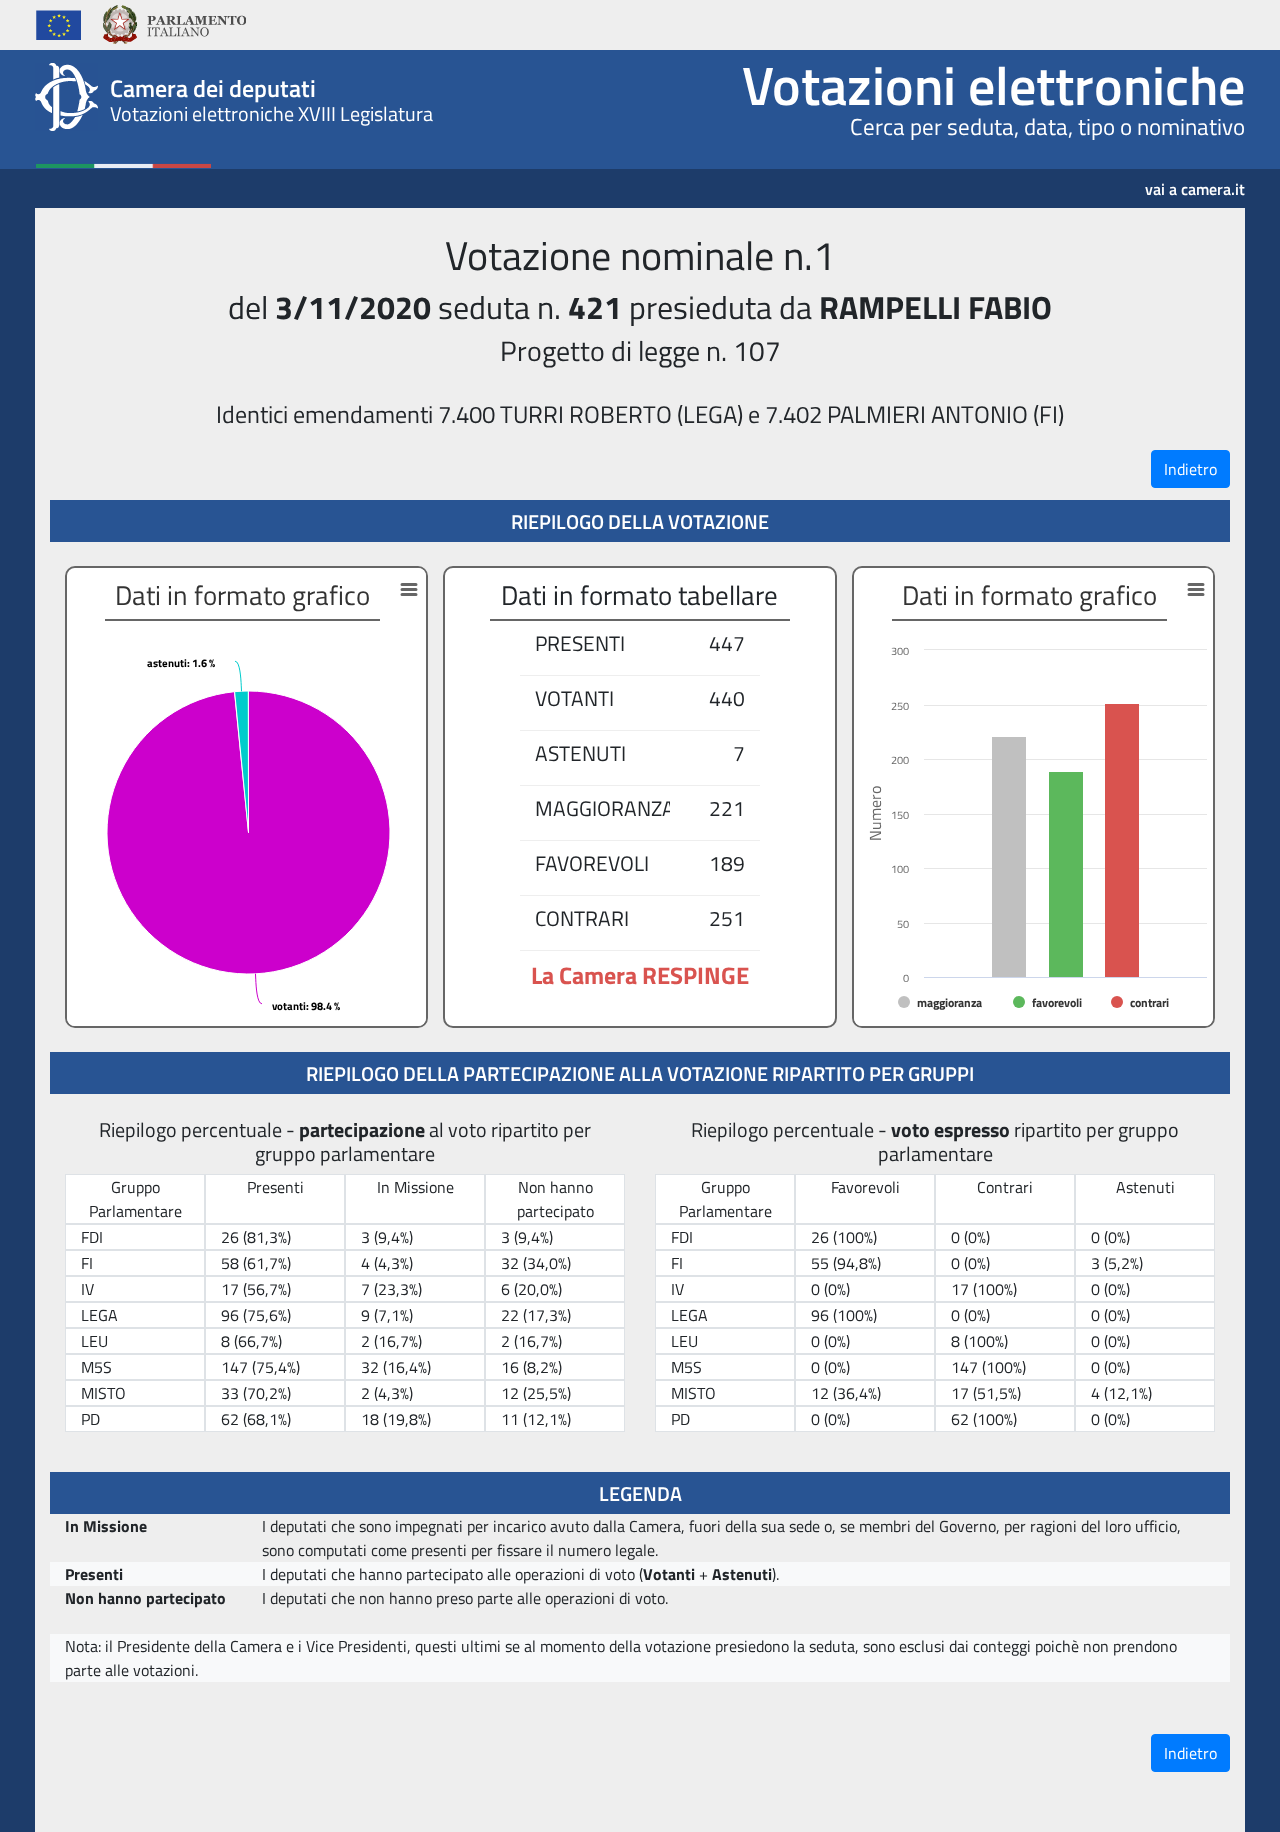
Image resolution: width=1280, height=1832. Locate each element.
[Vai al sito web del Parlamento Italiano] (173, 22)
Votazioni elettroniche (993, 85)
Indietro (1190, 469)
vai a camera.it (1195, 182)
